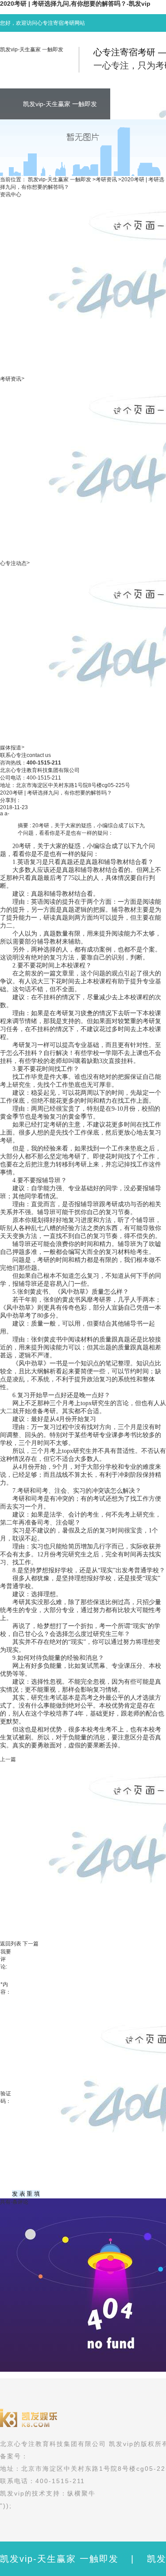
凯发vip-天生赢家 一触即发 (32, 50)
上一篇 (8, 1759)
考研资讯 (106, 180)
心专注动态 (13, 563)
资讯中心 (11, 195)
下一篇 (31, 1944)
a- (7, 814)
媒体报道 (11, 748)
